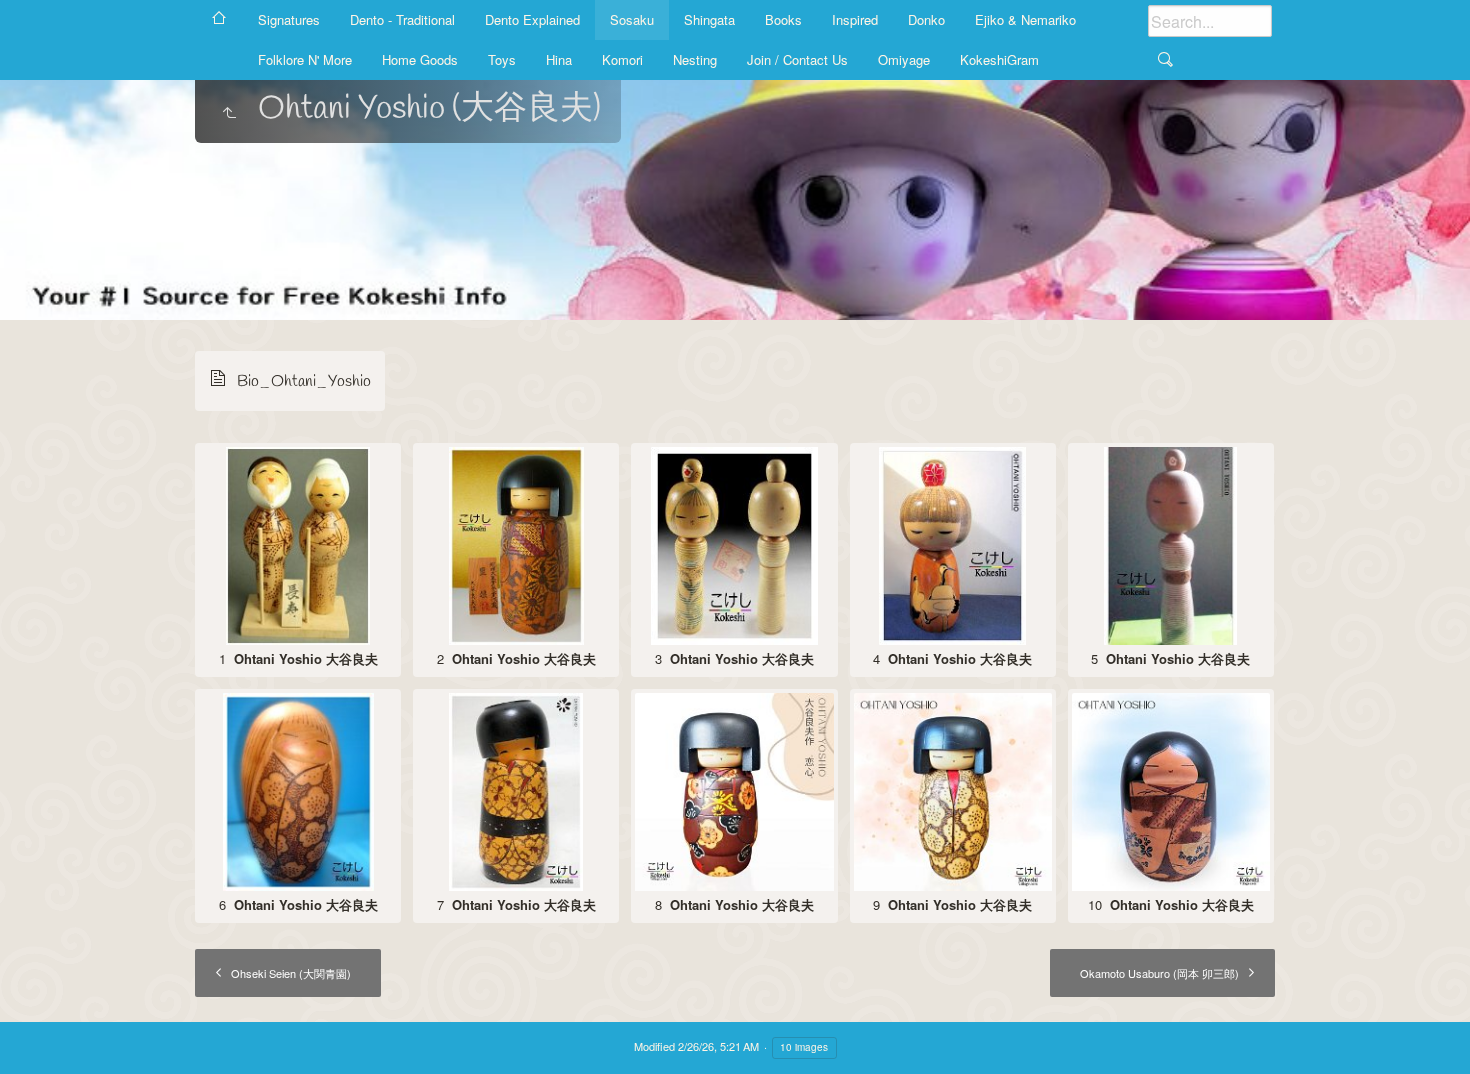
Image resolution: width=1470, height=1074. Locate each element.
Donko (926, 19)
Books (783, 19)
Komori (622, 59)
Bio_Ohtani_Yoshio (304, 381)
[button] (40, 1033)
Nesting (695, 59)
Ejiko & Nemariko (1025, 19)
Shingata (709, 19)
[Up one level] (229, 114)
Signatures (289, 19)
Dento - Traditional (402, 19)
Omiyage (904, 59)
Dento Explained (532, 19)
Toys (502, 59)
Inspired (855, 19)
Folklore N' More (305, 59)
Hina (559, 59)
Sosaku (632, 19)
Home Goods (420, 59)
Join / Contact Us (797, 59)
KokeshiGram (999, 59)
